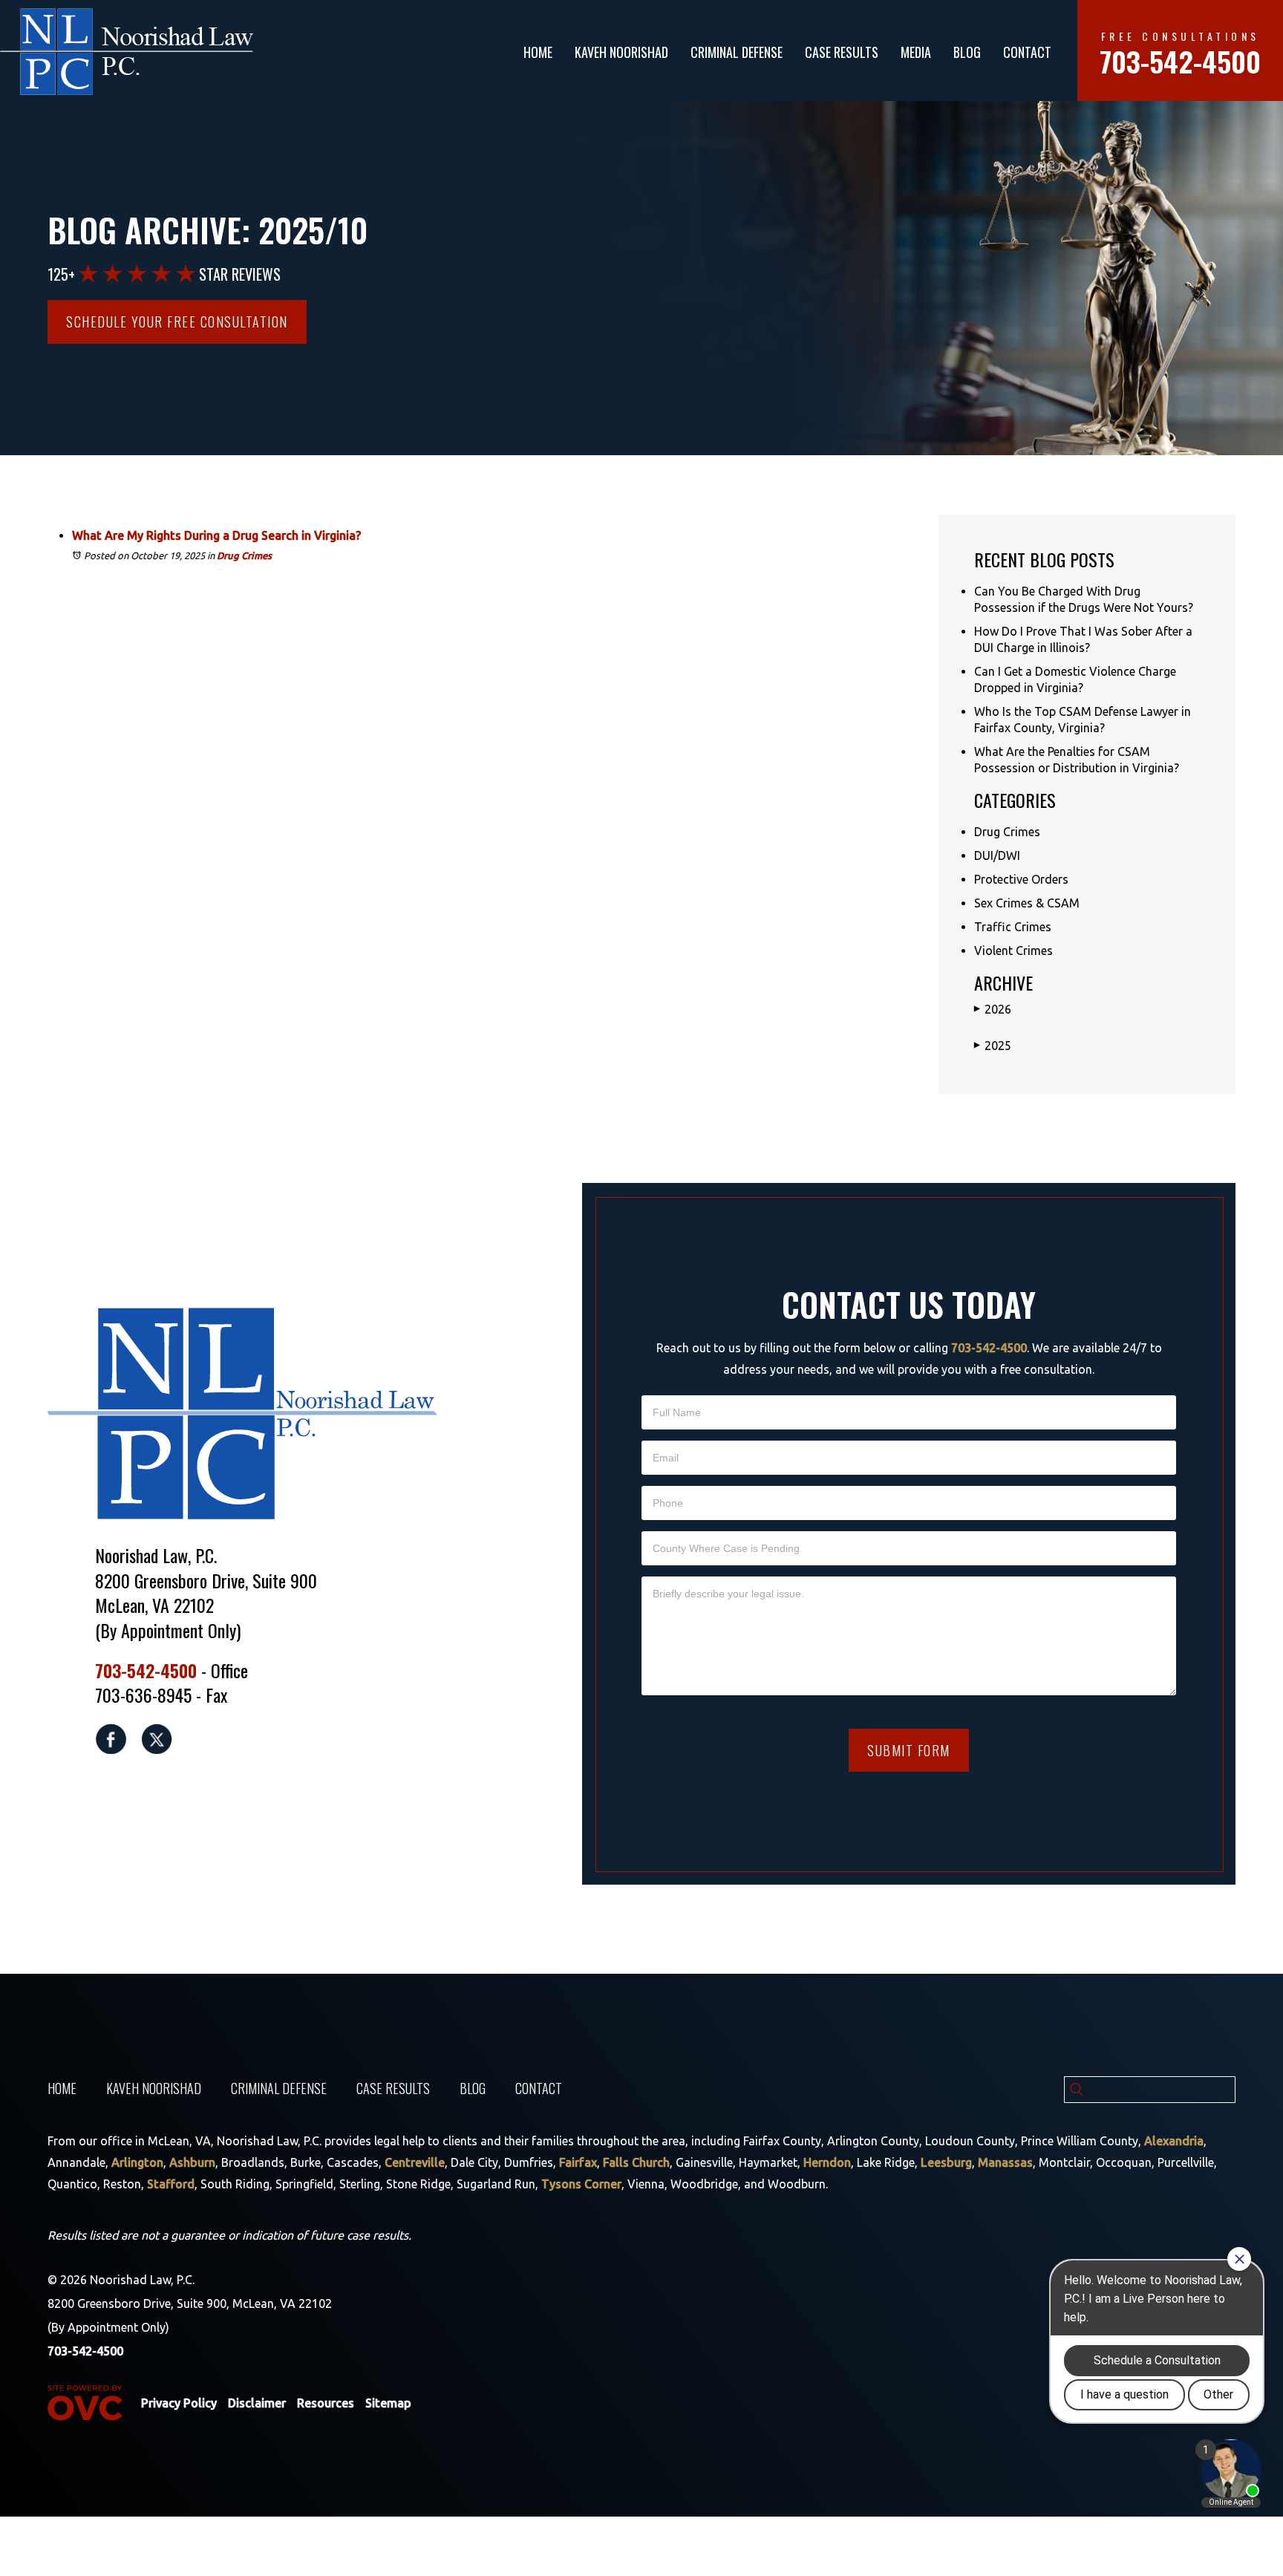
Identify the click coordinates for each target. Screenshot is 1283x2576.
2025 (993, 1046)
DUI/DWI (997, 855)
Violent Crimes (1013, 950)
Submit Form (909, 1750)
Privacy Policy (179, 2403)
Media (916, 52)
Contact (1027, 52)
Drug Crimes (244, 555)
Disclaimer (257, 2403)
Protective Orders (1021, 879)
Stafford (171, 2184)
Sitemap (388, 2403)
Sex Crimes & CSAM (1027, 903)
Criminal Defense (737, 52)
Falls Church (636, 2162)
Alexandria (1174, 2141)
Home (538, 52)
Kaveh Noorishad (621, 52)
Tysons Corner (581, 2184)
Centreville (415, 2162)
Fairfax (578, 2162)
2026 (993, 1009)
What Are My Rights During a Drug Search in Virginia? (216, 535)
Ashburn (192, 2162)
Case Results (842, 52)
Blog (967, 52)
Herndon (827, 2162)
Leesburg (946, 2162)
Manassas (1005, 2162)
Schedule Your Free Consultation (177, 322)
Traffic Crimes (1013, 927)
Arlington (137, 2162)
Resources (326, 2403)
